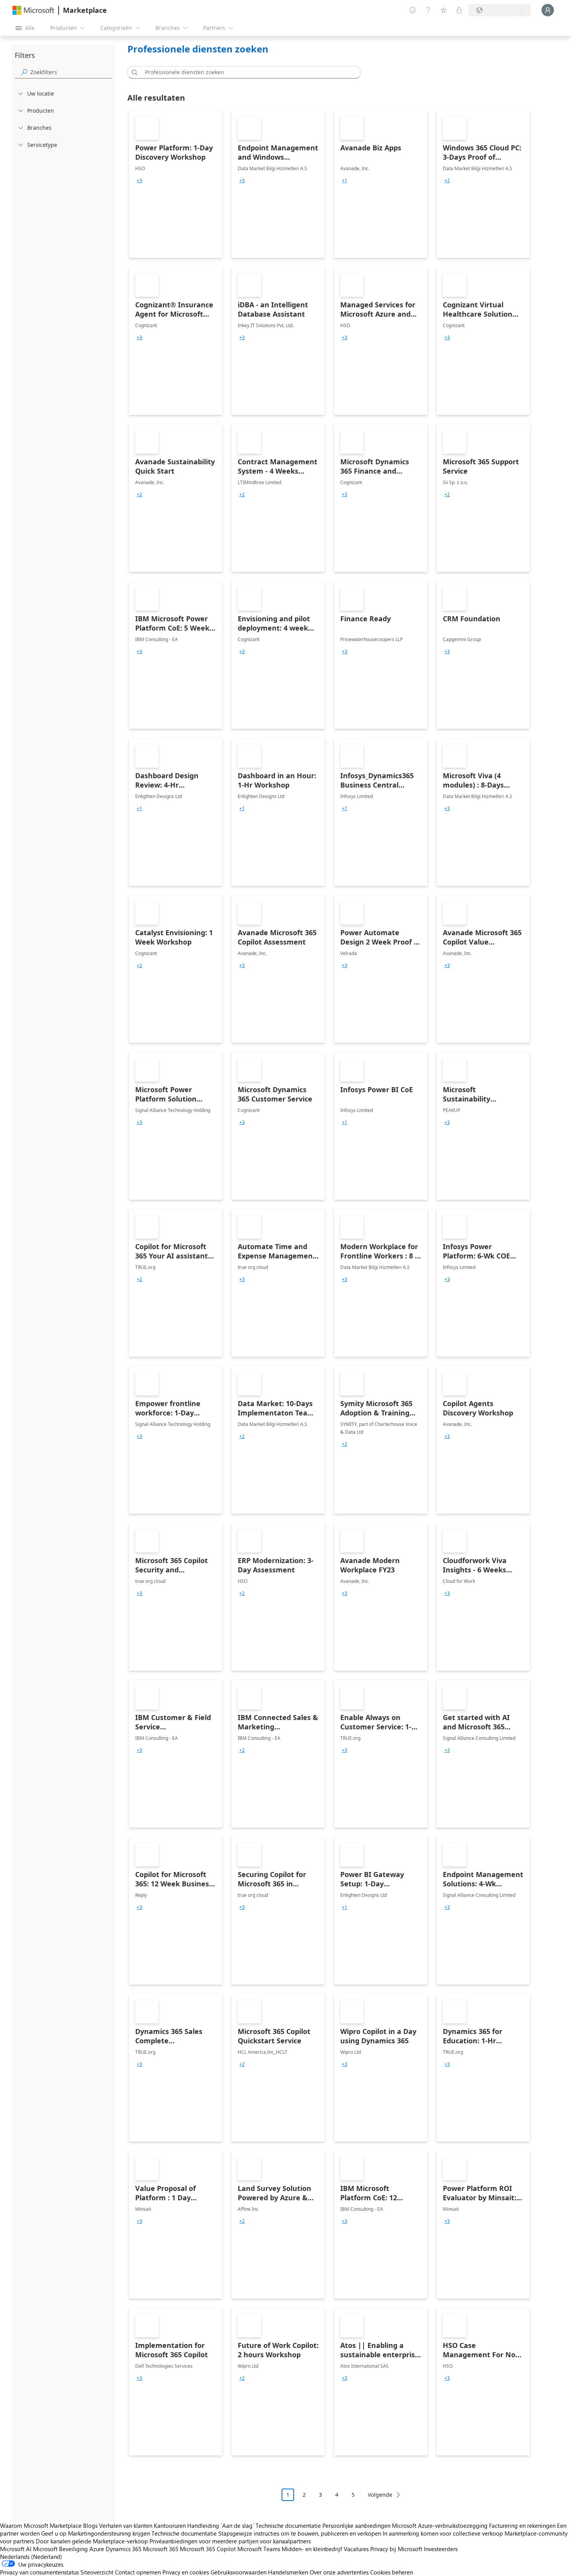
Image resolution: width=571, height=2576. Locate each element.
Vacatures (356, 2549)
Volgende (380, 2495)
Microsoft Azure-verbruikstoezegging (440, 2525)
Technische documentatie (288, 2525)
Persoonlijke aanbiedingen (356, 2525)
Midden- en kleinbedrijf (312, 2549)
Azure (97, 2549)
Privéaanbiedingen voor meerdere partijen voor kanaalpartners (230, 2541)
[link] (176, 184)
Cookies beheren (392, 2572)
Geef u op (54, 2533)
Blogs (90, 2525)
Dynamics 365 (124, 2549)
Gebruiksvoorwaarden (238, 2572)
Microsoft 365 (161, 2549)
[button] (133, 72)
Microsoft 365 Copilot (208, 2549)
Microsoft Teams (259, 2549)
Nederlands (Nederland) (31, 2557)
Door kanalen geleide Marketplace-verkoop (92, 2541)
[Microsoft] (33, 10)
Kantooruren (170, 2525)
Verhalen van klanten (126, 2525)
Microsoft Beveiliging (60, 2549)
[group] (139, 181)
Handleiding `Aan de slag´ (221, 2525)
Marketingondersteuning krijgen (109, 2533)
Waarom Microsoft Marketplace (41, 2525)
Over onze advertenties (339, 2572)
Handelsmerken (288, 2572)
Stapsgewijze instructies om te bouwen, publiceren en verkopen (300, 2533)
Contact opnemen (138, 2572)
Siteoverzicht (97, 2572)
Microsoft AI (16, 2549)
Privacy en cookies (186, 2572)
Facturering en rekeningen (522, 2525)
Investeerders (441, 2549)
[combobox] (246, 72)
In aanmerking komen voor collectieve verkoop (443, 2533)
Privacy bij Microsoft (396, 2549)
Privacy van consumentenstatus (39, 2572)
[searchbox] (71, 72)
